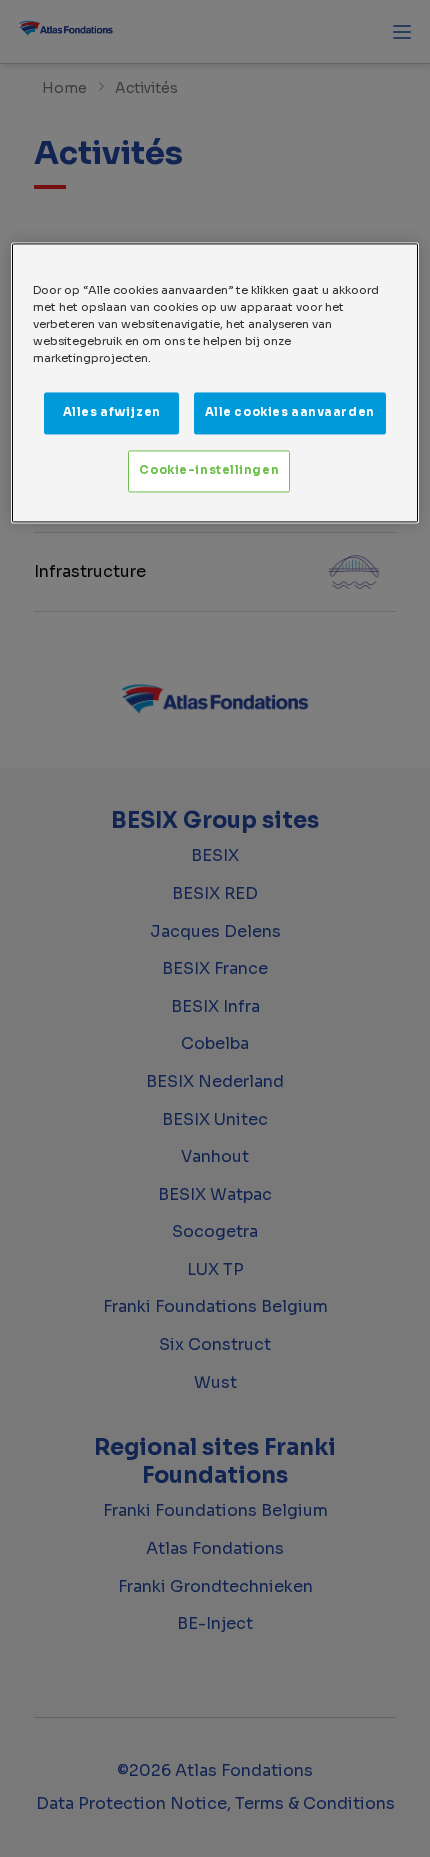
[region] (215, 382)
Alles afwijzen (112, 412)
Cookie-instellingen (209, 470)
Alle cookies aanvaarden (290, 412)
